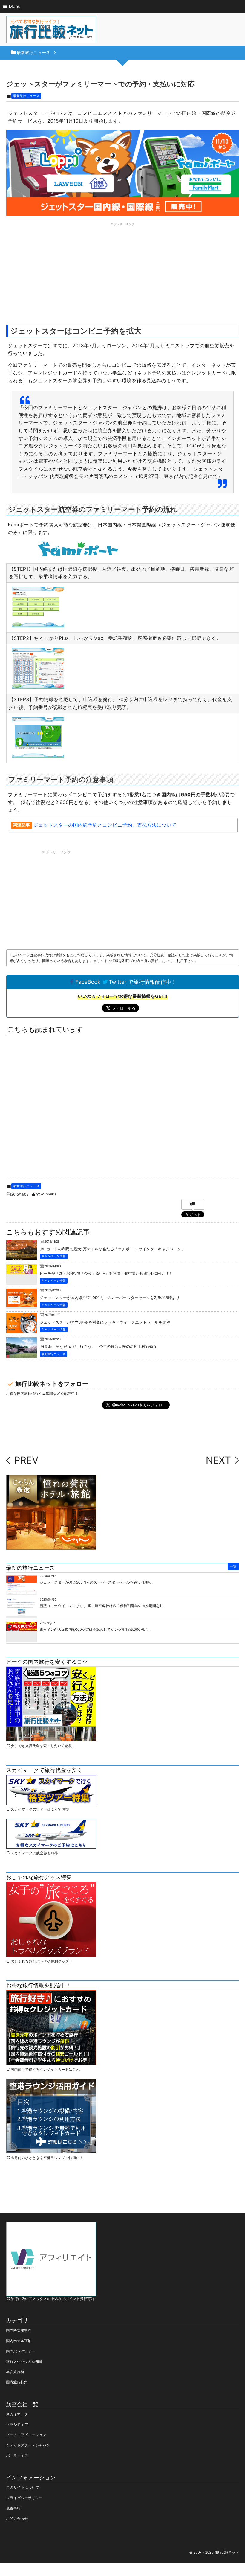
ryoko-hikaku (46, 1194)
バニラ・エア (17, 2456)
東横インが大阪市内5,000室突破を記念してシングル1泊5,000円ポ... (95, 1629)
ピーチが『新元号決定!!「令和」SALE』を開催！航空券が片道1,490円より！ (106, 1274)
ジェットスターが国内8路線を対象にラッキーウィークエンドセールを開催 (105, 1323)
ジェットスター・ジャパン (28, 2445)
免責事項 (13, 2508)
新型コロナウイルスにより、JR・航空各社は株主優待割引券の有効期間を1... (102, 1606)
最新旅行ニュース (26, 96)
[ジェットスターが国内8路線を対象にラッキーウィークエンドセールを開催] (22, 1329)
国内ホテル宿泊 (19, 2341)
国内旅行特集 (17, 2382)
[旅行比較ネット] (51, 31)
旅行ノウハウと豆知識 (24, 2361)
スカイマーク (17, 2414)
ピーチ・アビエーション (26, 2435)
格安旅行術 (15, 2372)
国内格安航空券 (19, 2330)
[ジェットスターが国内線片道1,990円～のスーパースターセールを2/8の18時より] (22, 1302)
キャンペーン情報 (54, 1256)
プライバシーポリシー (24, 2498)
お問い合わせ (17, 2518)
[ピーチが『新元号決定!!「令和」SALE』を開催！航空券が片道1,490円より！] (22, 1270)
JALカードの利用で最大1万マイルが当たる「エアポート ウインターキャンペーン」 (112, 1249)
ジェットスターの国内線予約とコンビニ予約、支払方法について (105, 825)
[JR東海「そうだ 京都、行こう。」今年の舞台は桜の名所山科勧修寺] (22, 1355)
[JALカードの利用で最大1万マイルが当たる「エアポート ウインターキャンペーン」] (22, 1258)
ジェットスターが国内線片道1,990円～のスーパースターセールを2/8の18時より (110, 1298)
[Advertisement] (123, 270)
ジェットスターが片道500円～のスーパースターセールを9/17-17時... (96, 1582)
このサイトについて (23, 2487)
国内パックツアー (21, 2351)
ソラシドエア (17, 2424)
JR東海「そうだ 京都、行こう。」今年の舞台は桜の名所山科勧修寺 (98, 1347)
